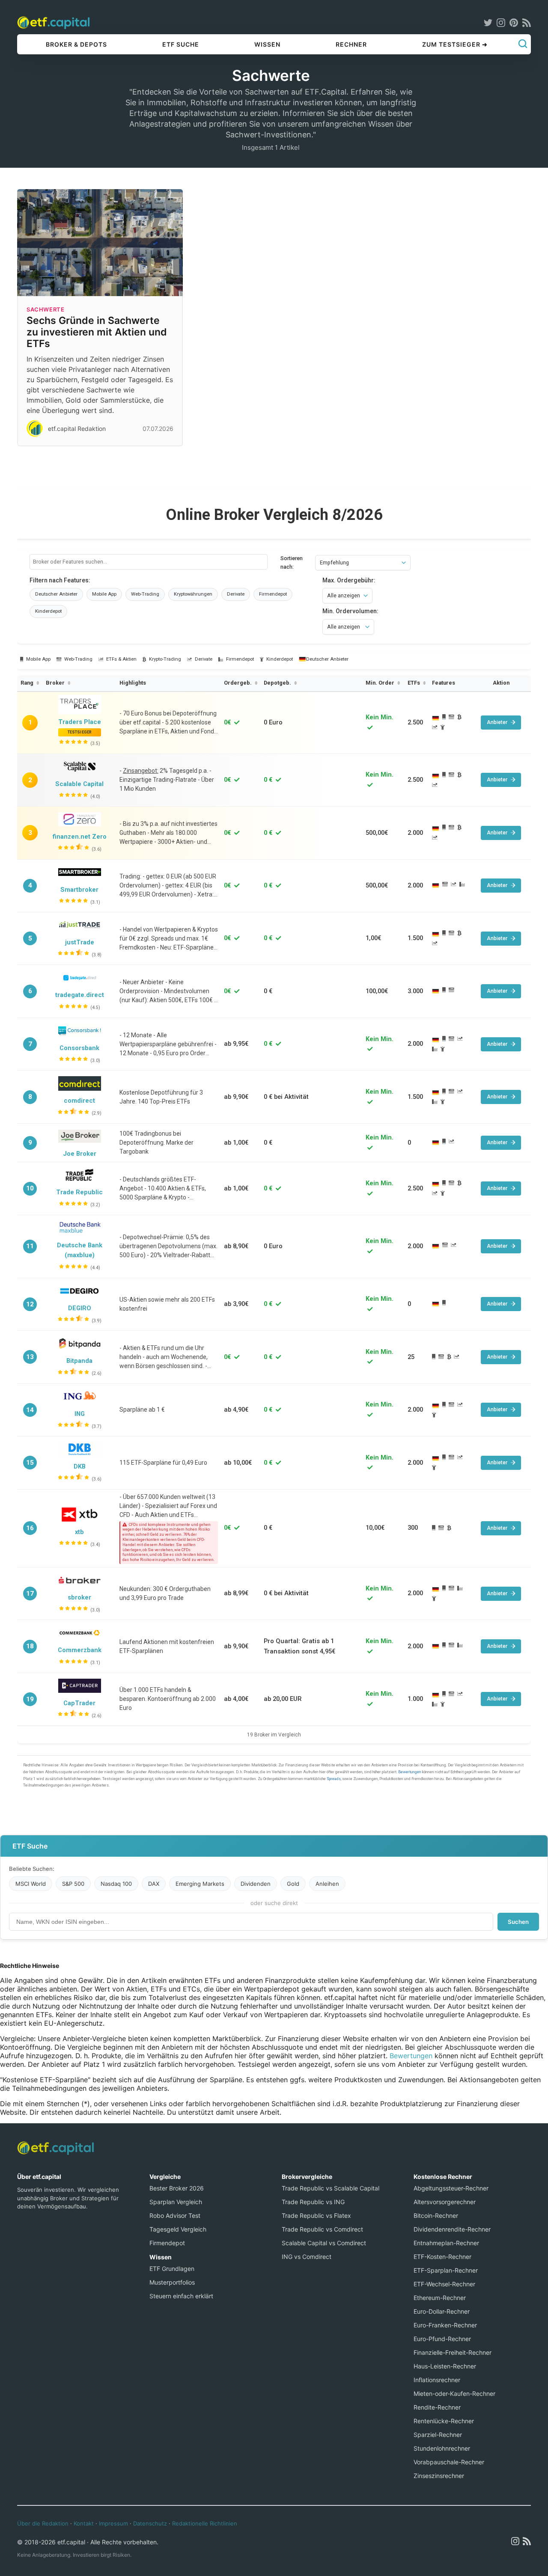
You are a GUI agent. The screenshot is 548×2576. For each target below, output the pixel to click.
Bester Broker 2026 (177, 2188)
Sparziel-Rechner (438, 2435)
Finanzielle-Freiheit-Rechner (453, 2352)
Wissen (267, 44)
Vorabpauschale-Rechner (449, 2462)
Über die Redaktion (43, 2523)
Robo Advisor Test (175, 2215)
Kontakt (84, 2523)
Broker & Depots (76, 44)
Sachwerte (45, 309)
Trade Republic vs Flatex (316, 2215)
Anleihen (327, 1884)
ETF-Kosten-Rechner (442, 2257)
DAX (154, 1884)
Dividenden (256, 1884)
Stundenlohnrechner (442, 2448)
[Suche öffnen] (523, 45)
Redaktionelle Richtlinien (205, 2523)
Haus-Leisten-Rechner (445, 2366)
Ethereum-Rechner (440, 2298)
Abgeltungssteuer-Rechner (451, 2188)
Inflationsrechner (437, 2380)
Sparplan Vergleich (176, 2202)
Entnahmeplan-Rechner (446, 2243)
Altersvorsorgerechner (445, 2202)
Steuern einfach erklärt (181, 2296)
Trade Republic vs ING (313, 2202)
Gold (293, 1884)
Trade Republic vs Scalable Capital (331, 2188)
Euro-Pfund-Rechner (442, 2339)
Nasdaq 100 (116, 1884)
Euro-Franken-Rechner (445, 2325)
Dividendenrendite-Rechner (452, 2229)
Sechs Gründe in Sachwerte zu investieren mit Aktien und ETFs (97, 332)
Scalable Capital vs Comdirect (324, 2243)
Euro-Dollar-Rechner (442, 2311)
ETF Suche (181, 44)
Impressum (113, 2523)
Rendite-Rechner (437, 2407)
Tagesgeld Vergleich (178, 2229)
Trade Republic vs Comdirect (322, 2229)
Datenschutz (150, 2523)
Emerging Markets (200, 1884)
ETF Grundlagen (172, 2269)
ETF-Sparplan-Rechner (446, 2270)
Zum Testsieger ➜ (455, 44)
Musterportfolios (172, 2282)
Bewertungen (411, 2056)
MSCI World (31, 1884)
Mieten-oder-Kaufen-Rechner (454, 2393)
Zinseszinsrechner (439, 2476)
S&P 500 (73, 1884)
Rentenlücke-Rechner (444, 2421)
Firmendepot (167, 2243)
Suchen (518, 1922)
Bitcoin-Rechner (436, 2215)
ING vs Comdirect (307, 2257)
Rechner (351, 44)
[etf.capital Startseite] (54, 22)
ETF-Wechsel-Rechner (444, 2284)
